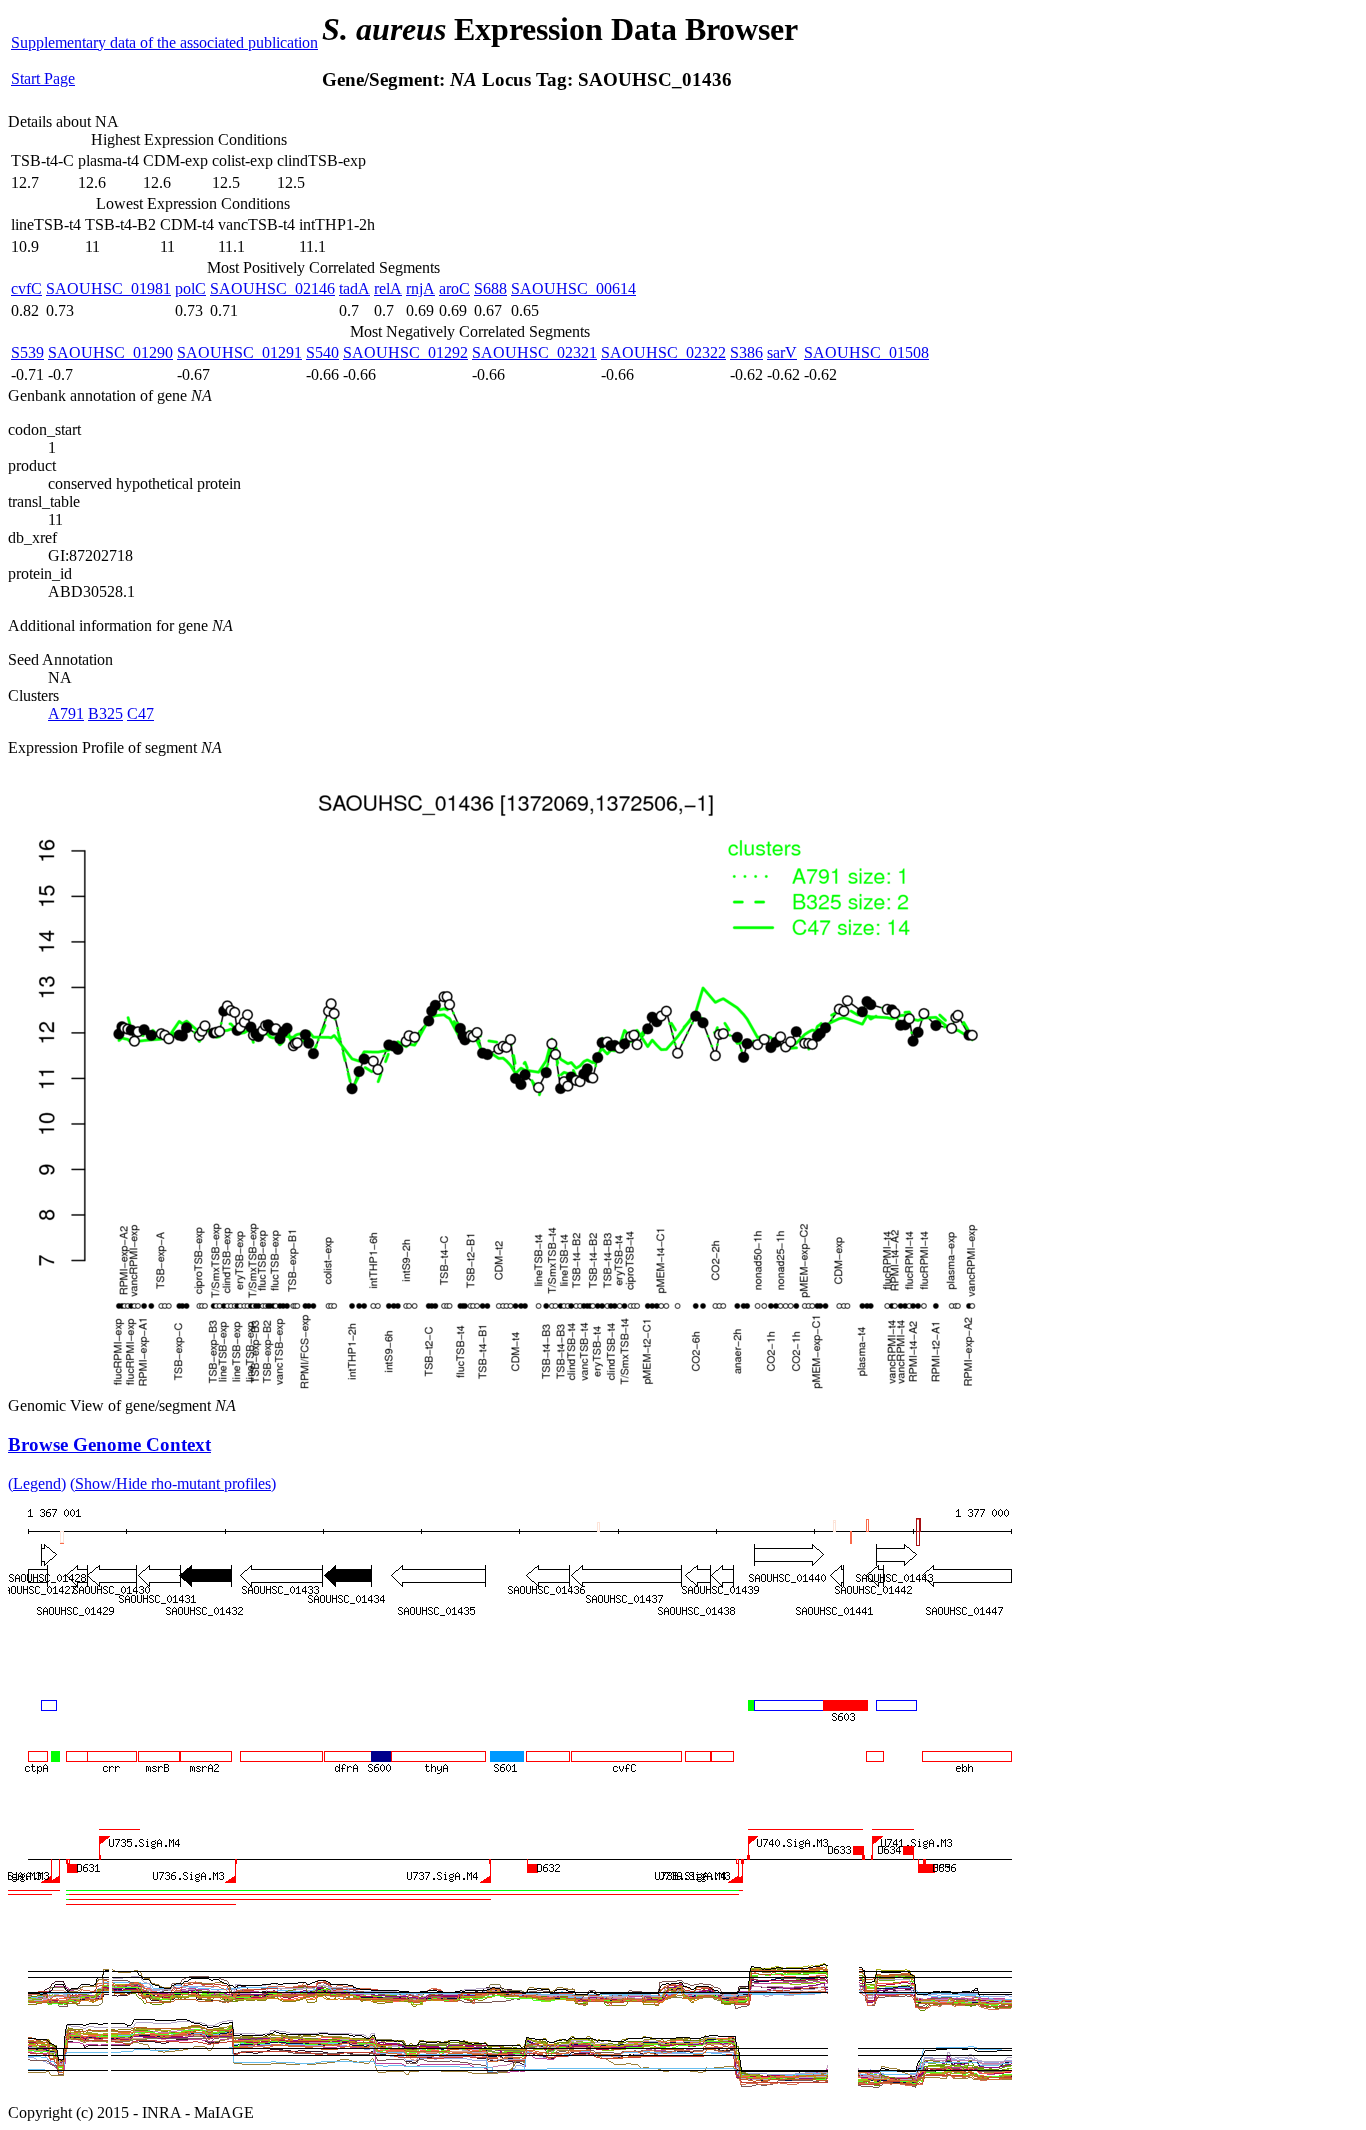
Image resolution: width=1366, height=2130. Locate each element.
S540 (322, 352)
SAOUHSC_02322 (663, 352)
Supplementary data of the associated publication (164, 42)
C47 (140, 713)
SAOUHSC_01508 (866, 352)
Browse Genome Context (109, 1444)
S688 (490, 288)
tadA (354, 288)
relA (388, 288)
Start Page (43, 78)
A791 (66, 713)
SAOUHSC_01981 (108, 288)
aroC (454, 288)
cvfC (26, 288)
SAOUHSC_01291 (239, 352)
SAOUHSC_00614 (573, 288)
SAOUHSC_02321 (534, 352)
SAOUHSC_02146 (272, 288)
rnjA (420, 288)
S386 (746, 352)
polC (190, 288)
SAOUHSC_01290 (110, 352)
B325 (105, 713)
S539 (27, 352)
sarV (782, 352)
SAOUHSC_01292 (405, 352)
